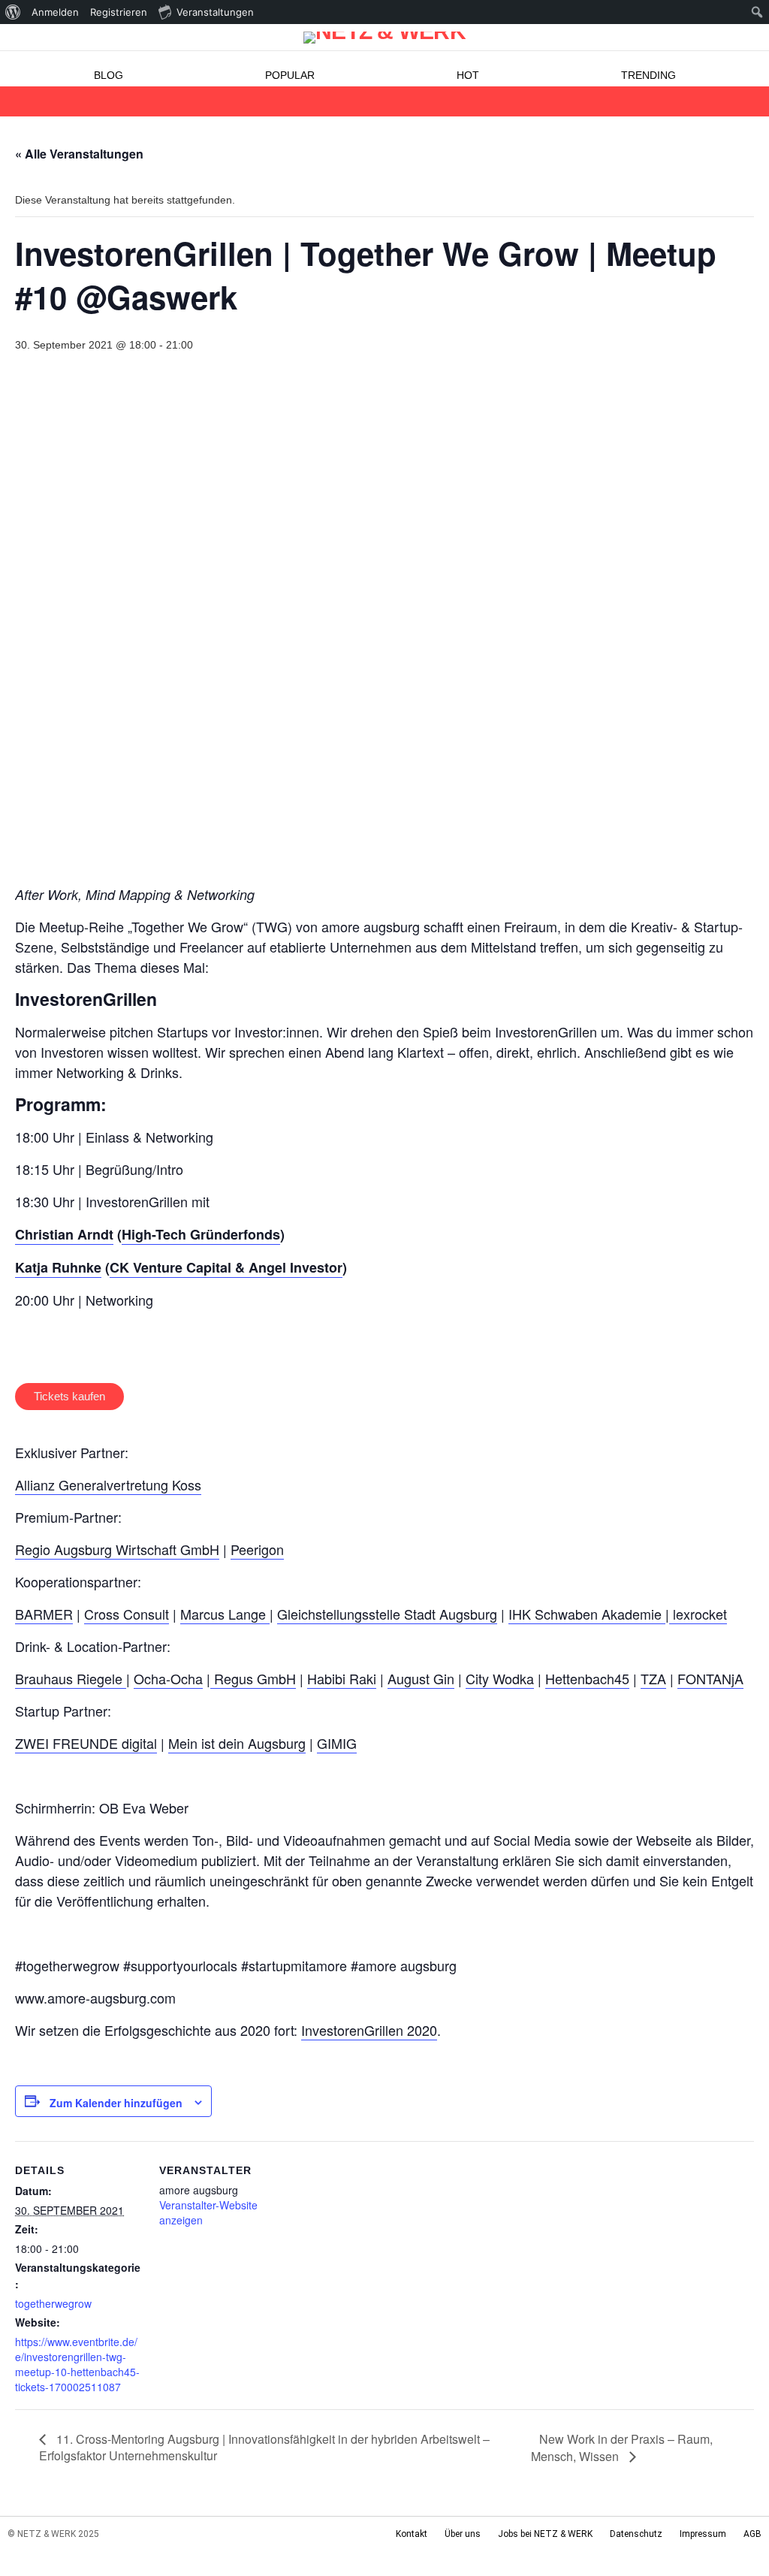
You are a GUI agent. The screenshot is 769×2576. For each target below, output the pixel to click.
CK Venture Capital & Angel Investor (226, 1267)
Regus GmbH (253, 1678)
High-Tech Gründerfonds (201, 1234)
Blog (109, 75)
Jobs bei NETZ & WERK (545, 2534)
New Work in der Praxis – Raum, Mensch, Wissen (622, 2448)
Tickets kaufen (69, 1396)
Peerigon (257, 1549)
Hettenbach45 (587, 1678)
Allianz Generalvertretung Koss (108, 1484)
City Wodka (500, 1678)
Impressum (703, 2534)
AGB (752, 2534)
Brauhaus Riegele (71, 1678)
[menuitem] (13, 12)
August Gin (421, 1678)
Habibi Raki (342, 1678)
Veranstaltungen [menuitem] (215, 12)
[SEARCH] (752, 101)
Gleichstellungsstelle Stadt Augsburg (387, 1614)
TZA (653, 1678)
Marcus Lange (225, 1614)
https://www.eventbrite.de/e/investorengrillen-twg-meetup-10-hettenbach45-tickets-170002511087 (77, 2364)
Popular (290, 75)
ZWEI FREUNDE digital (86, 1743)
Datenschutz (636, 2534)
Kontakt (412, 2534)
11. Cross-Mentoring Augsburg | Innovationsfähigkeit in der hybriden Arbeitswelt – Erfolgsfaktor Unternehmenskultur (264, 2447)
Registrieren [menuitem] (119, 12)
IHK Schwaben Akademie (587, 1614)
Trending (648, 75)
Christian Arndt (64, 1234)
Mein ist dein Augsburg (237, 1743)
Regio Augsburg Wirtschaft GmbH (117, 1549)
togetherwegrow (53, 2303)
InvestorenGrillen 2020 (369, 2030)
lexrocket (698, 1614)
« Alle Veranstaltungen (79, 154)
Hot (468, 75)
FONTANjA (710, 1678)
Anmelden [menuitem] (55, 12)
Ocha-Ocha (168, 1678)
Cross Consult (127, 1614)
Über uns (463, 2534)
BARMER (44, 1614)
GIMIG (337, 1743)
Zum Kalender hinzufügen (116, 2103)
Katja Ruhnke (58, 1267)
